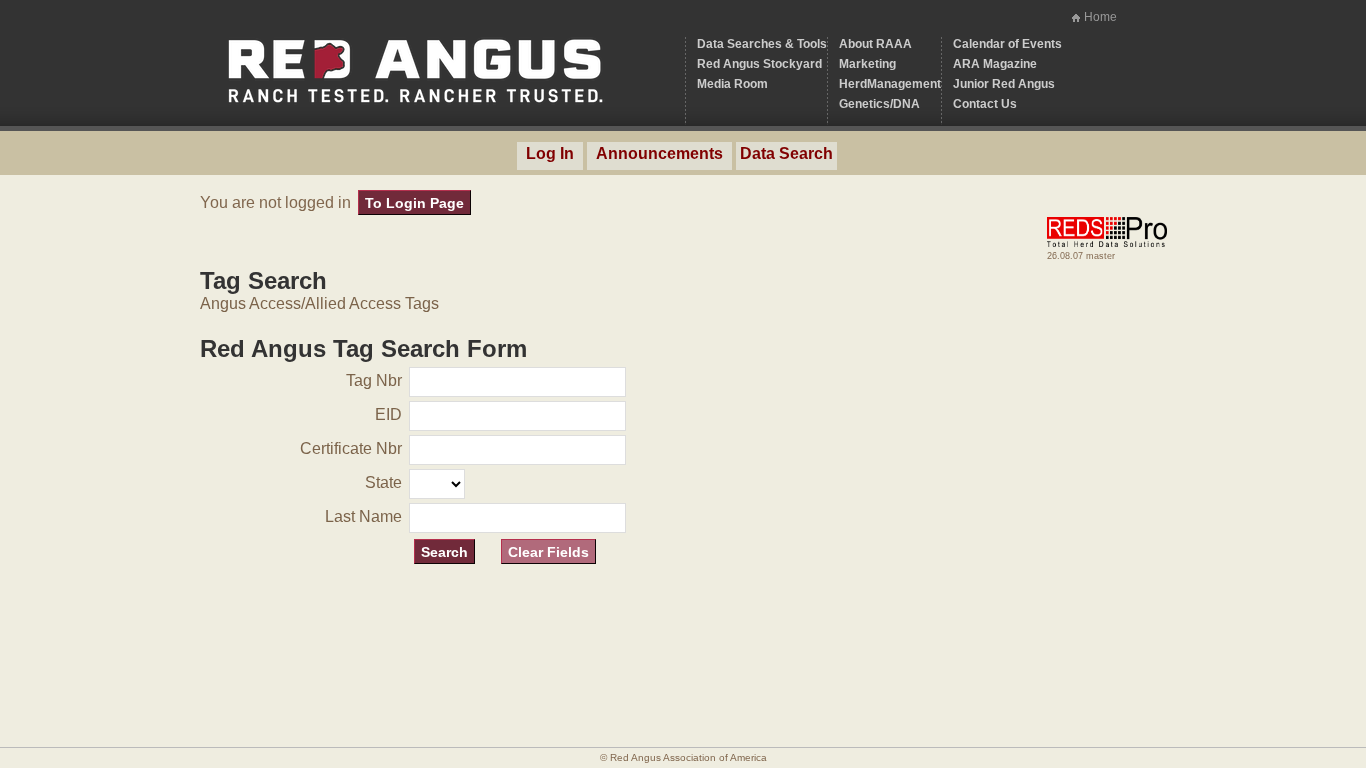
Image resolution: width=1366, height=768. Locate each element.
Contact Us (985, 104)
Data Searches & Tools (762, 44)
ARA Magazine (995, 64)
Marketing (867, 64)
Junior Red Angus (1004, 84)
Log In (550, 153)
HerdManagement (890, 84)
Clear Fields (548, 552)
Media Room (732, 84)
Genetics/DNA (879, 104)
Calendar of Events (1007, 44)
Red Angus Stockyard (759, 64)
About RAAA (875, 44)
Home (1100, 17)
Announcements (659, 153)
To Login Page (414, 203)
